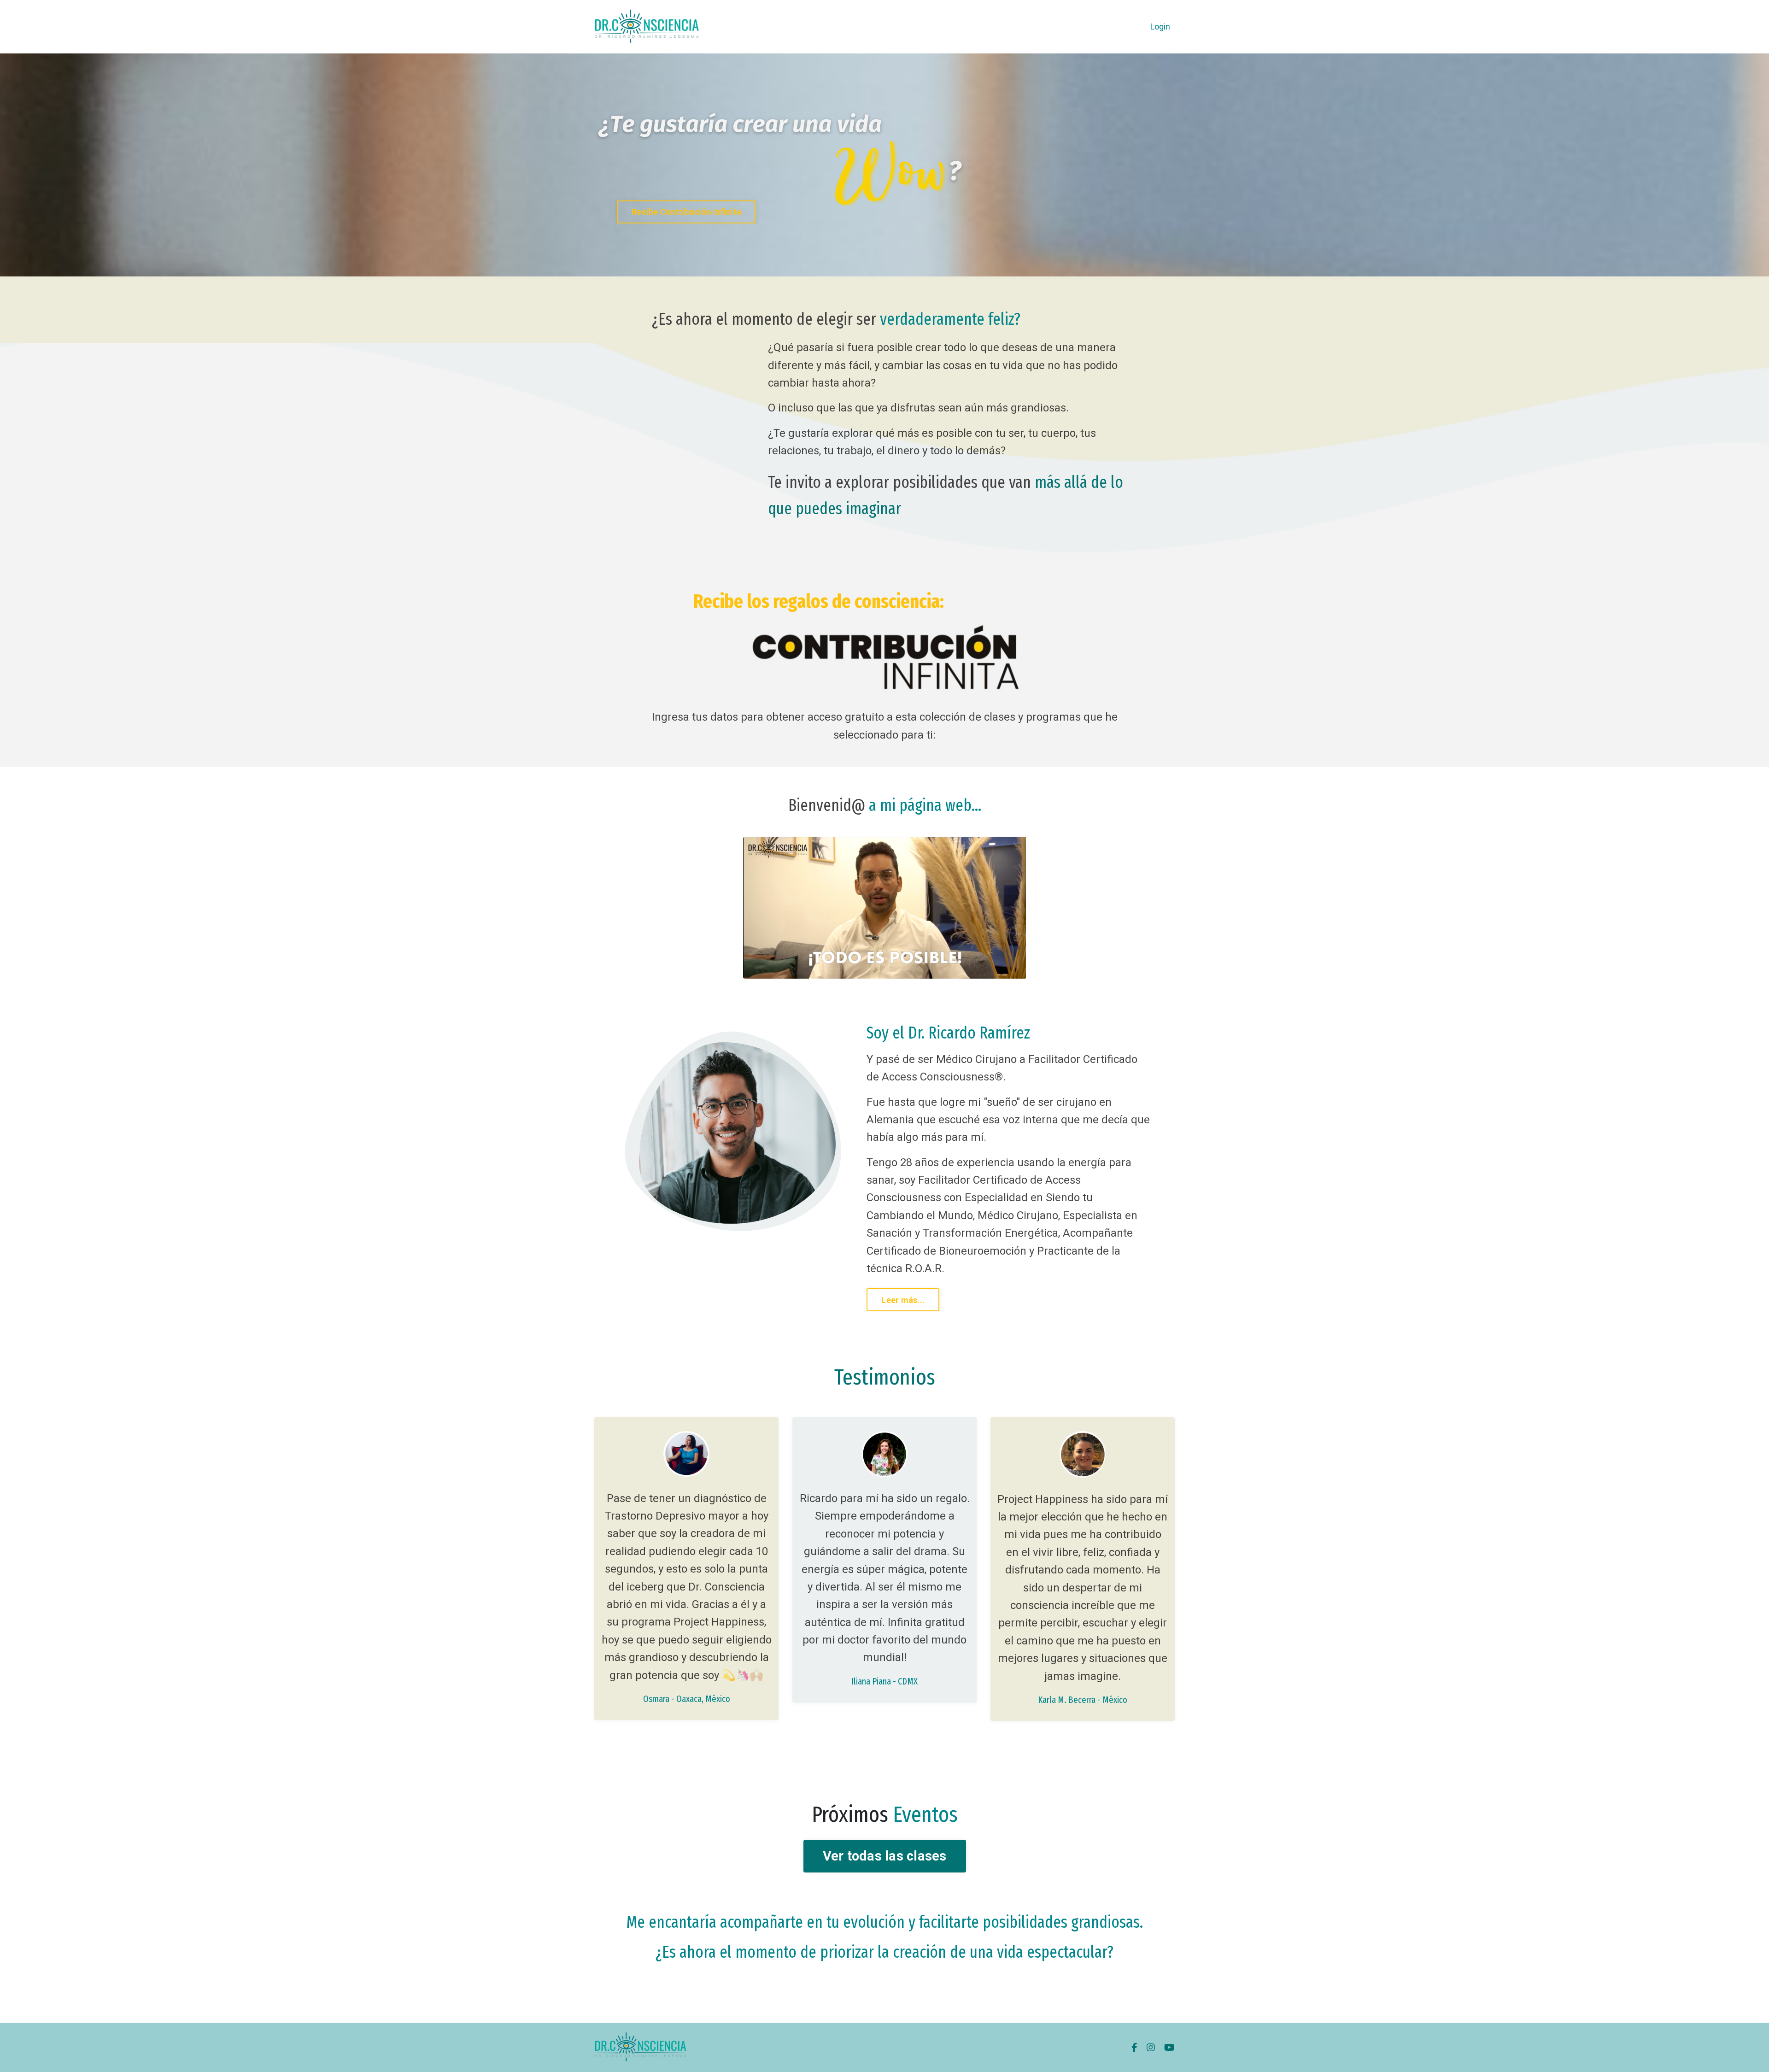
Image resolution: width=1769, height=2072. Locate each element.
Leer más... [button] (903, 1300)
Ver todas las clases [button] (885, 1856)
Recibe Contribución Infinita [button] (686, 212)
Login (1160, 26)
